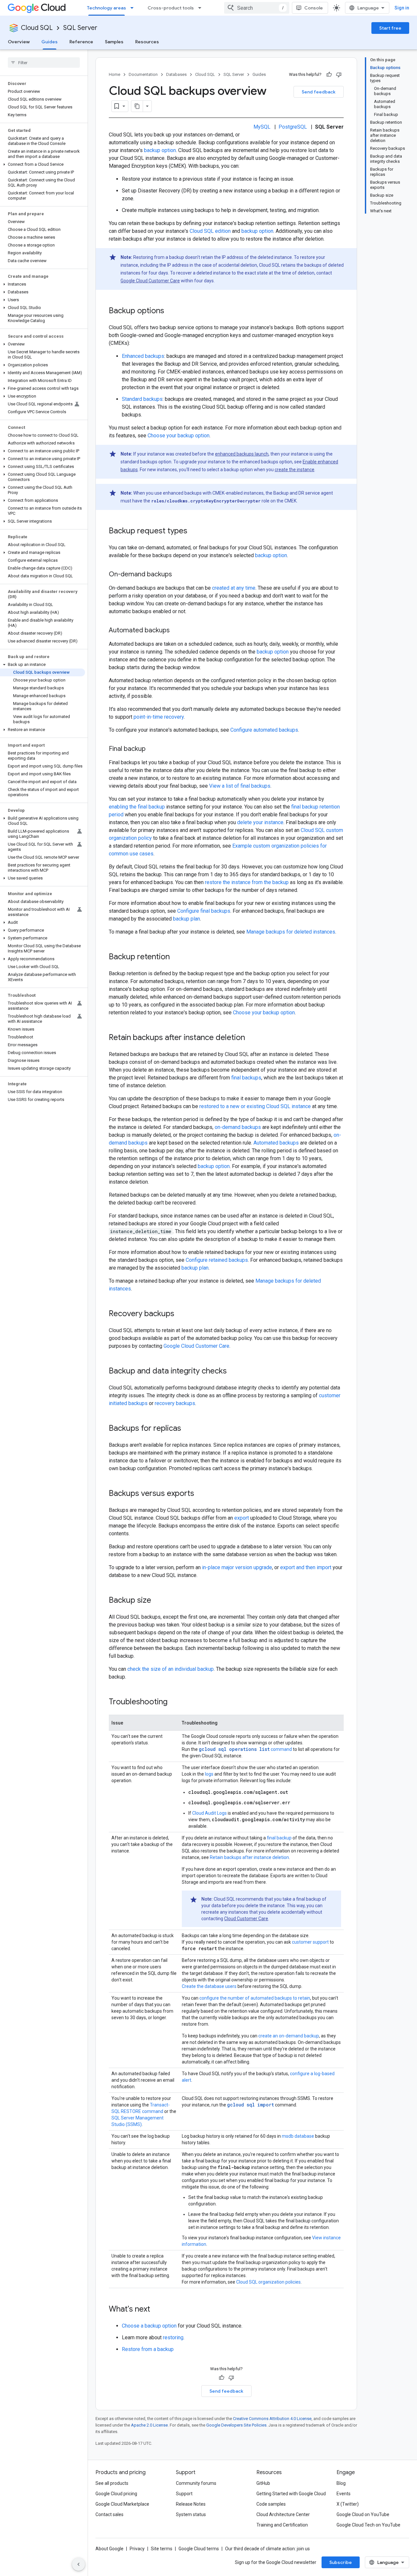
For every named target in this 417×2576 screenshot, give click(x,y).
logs (209, 1774)
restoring (173, 2337)
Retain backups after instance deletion (249, 1857)
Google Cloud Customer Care (150, 281)
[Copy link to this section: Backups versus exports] (201, 1494)
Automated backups (276, 1143)
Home (115, 74)
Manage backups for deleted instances (291, 932)
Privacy (137, 2549)
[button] (43, 164)
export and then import (306, 1567)
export (242, 1518)
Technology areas (107, 8)
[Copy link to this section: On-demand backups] (179, 575)
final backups (246, 1078)
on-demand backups (238, 1127)
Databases (176, 74)
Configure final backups (204, 911)
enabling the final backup (137, 807)
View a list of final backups (240, 786)
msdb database (298, 2136)
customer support (310, 1942)
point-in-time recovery (159, 717)
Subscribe (341, 2562)
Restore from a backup (148, 2349)
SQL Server (80, 28)
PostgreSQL (293, 127)
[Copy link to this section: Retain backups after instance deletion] (252, 1038)
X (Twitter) (348, 2504)
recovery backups (175, 1403)
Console (314, 8)
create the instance (295, 470)
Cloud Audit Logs (209, 1813)
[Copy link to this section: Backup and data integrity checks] (233, 1372)
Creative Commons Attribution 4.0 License (272, 2419)
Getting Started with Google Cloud (291, 2494)
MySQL (262, 127)
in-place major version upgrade (237, 1567)
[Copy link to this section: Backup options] (171, 311)
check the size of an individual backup (171, 1669)
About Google (109, 2549)
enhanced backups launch (242, 454)
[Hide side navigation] (79, 2564)
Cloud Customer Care (246, 1919)
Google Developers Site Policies (236, 2425)
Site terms (162, 2549)
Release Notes (191, 2504)
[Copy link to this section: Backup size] (158, 1601)
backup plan (187, 919)
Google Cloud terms (199, 2549)
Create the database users (209, 1986)
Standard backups (142, 399)
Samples (114, 42)
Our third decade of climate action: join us (267, 2549)
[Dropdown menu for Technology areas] (134, 8)
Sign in (402, 8)
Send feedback (319, 92)
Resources (147, 42)
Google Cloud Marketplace (122, 2504)
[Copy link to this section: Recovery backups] (181, 1314)
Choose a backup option (149, 2326)
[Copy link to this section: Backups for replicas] (188, 1429)
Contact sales (109, 2514)
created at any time (234, 588)
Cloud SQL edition (210, 231)
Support (184, 2494)
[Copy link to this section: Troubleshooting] (174, 1702)
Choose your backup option (179, 436)
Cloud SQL (37, 28)
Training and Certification (282, 2525)
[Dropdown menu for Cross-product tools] (202, 8)
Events (344, 2494)
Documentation (143, 74)
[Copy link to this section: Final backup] (152, 749)
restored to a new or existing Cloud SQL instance (255, 1106)
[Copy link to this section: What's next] (157, 2310)
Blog (341, 2483)
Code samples (271, 2504)
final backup (279, 1838)
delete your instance (260, 822)
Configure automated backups (264, 730)
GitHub (263, 2483)
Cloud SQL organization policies (268, 2282)
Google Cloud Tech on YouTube (368, 2525)
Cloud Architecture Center (283, 2514)
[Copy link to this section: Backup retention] (176, 957)
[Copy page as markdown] (137, 106)
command (245, 1749)
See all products (112, 2483)
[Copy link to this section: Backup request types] (194, 531)
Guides (50, 42)
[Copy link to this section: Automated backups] (176, 631)
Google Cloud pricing (116, 2494)
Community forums (196, 2483)
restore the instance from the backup (247, 882)
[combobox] (257, 8)
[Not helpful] (339, 75)
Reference (81, 42)
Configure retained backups (217, 1260)
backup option (160, 150)
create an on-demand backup (289, 2036)
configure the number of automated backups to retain (255, 1998)
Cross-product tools (171, 8)
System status (191, 2514)
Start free (390, 28)
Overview (19, 42)
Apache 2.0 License (149, 2425)
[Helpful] (329, 75)
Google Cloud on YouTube (363, 2514)
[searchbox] (44, 63)
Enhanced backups (143, 356)
